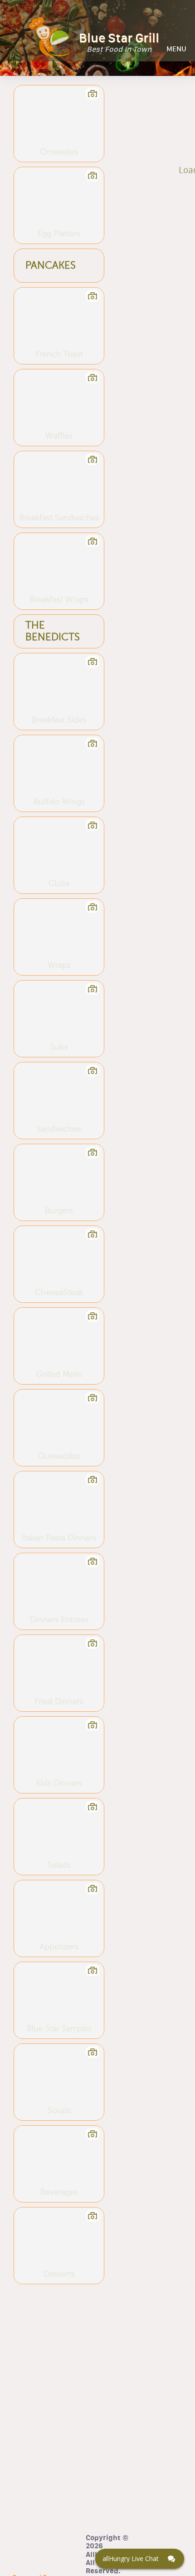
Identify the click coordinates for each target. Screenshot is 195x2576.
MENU (176, 49)
